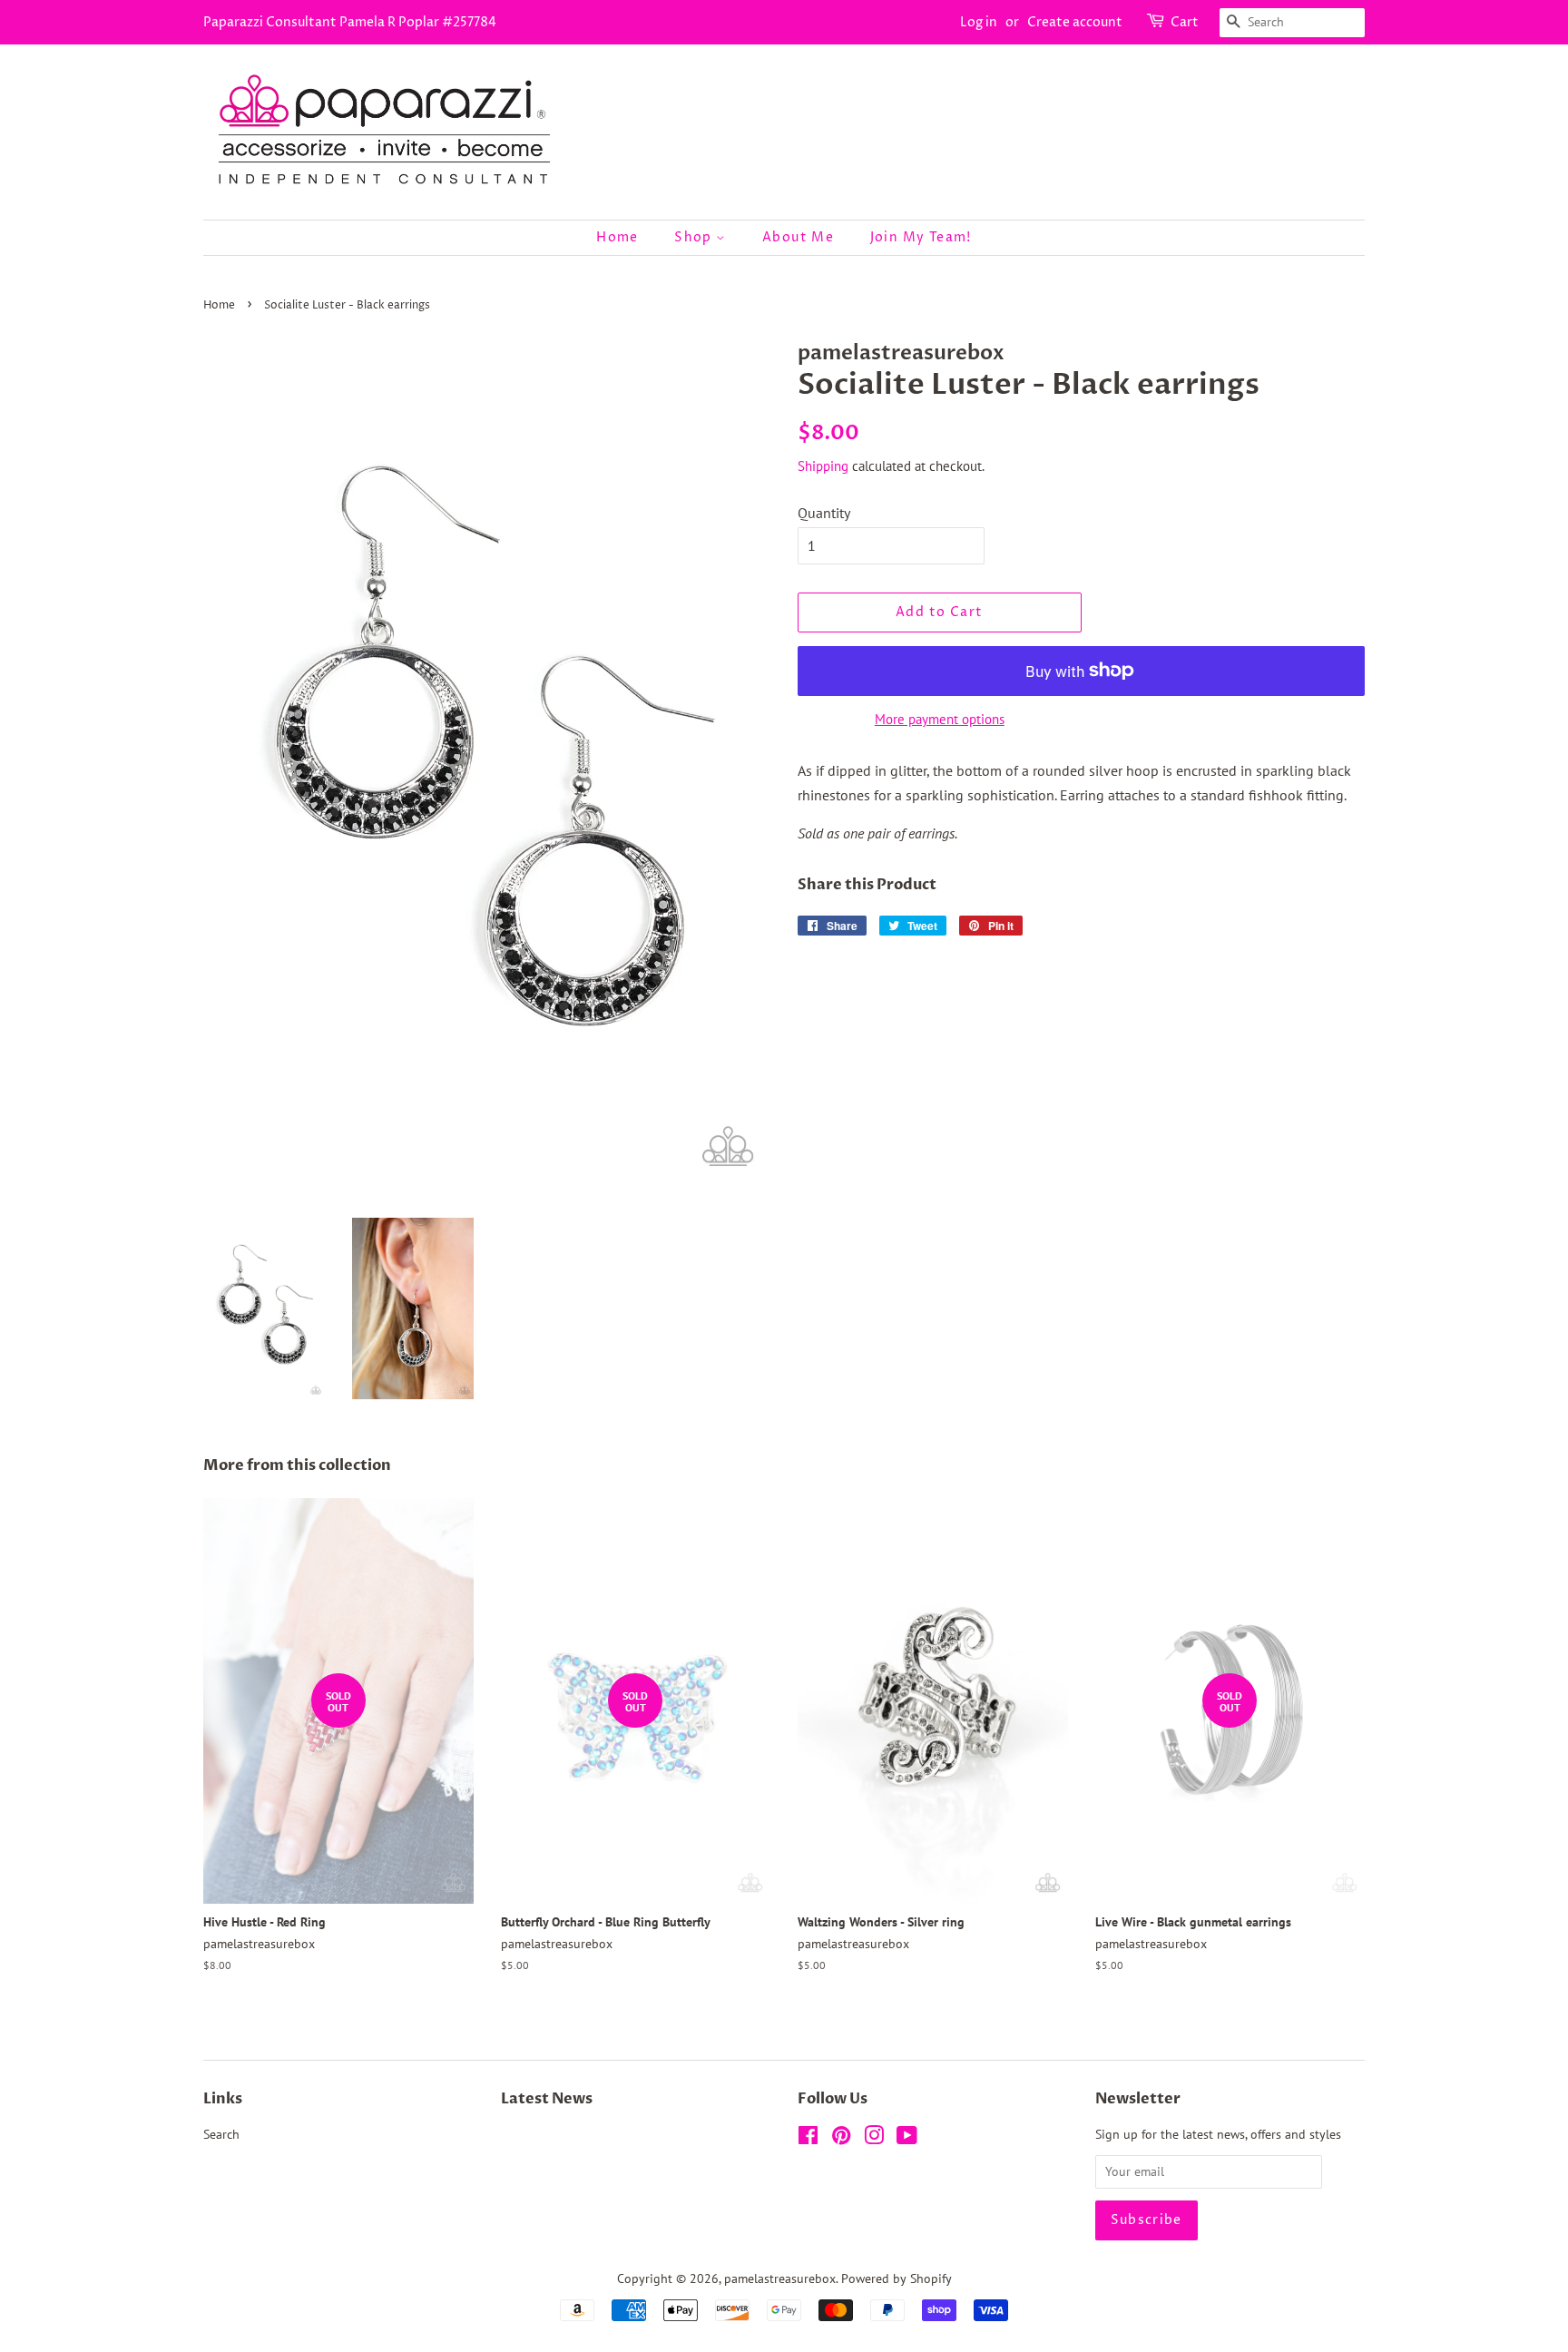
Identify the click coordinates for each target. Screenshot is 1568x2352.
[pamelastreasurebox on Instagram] (874, 2139)
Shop (695, 237)
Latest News (547, 2099)
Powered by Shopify (897, 2278)
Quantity (824, 513)
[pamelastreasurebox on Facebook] (808, 2139)
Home (617, 237)
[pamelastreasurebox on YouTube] (907, 2139)
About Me (798, 237)
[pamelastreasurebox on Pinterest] (841, 2139)
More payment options (940, 719)
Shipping (823, 466)
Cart (1185, 22)
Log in (979, 22)
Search (221, 2134)
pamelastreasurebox (780, 2278)
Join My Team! (921, 237)
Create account (1075, 22)
